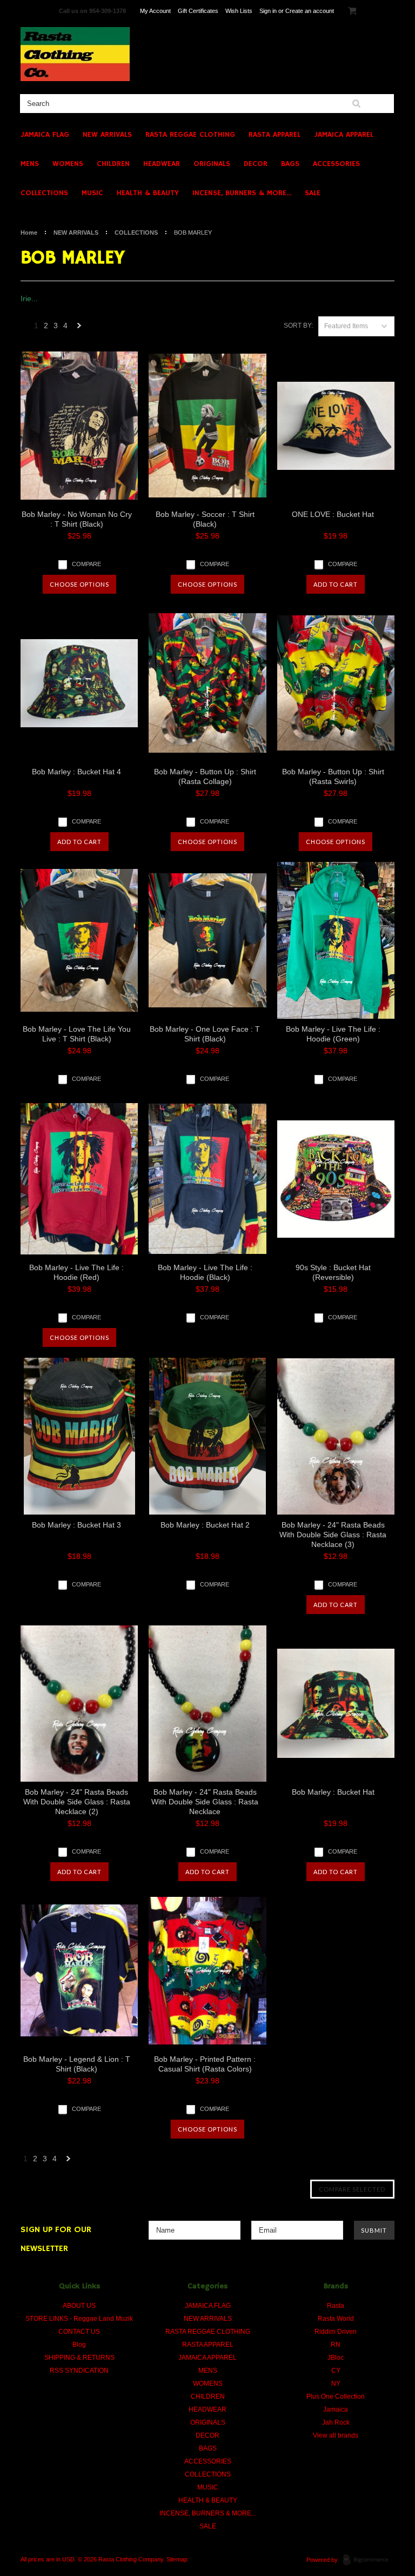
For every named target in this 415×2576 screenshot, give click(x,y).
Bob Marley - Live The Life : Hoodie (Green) (333, 1034)
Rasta (336, 2306)
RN (336, 2345)
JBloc (336, 2358)
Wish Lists (239, 11)
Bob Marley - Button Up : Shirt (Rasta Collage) (205, 776)
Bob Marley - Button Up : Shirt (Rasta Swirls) (333, 776)
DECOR (256, 164)
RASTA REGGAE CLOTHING (190, 135)
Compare (86, 564)
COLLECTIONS (44, 193)
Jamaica (336, 2409)
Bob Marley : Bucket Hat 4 (76, 772)
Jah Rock (336, 2422)
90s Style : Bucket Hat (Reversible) (333, 1272)
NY (336, 2384)
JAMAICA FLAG (45, 135)
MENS (30, 164)
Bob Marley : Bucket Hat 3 (76, 1525)
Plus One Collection (336, 2396)
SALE (313, 193)
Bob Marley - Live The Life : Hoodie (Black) (205, 1272)
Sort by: (298, 326)
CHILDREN (113, 164)
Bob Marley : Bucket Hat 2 (205, 1525)
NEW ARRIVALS (107, 135)
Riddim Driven (336, 2332)
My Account (155, 11)
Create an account (310, 11)
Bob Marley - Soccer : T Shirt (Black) (205, 519)
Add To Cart (336, 584)
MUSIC (92, 193)
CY (336, 2371)
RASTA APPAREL (275, 135)
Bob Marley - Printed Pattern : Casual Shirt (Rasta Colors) (205, 2064)
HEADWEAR (162, 164)
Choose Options (79, 584)
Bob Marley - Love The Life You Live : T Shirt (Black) (77, 1034)
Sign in (268, 11)
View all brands (336, 2435)
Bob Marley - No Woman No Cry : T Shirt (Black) (77, 519)
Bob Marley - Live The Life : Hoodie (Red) (76, 1272)
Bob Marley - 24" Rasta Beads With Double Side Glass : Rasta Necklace (205, 1802)
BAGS (290, 164)
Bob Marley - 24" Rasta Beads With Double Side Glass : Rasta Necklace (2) (77, 1802)
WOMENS (68, 164)
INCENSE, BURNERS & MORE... (242, 193)
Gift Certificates (198, 11)
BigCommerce (369, 2560)
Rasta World (336, 2319)
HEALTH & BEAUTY (148, 193)
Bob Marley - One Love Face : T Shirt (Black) (205, 1034)
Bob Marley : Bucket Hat (333, 1792)
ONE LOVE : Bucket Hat (333, 514)
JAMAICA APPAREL (344, 135)
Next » (79, 328)
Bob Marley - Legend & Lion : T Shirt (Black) (77, 2064)
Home (29, 233)
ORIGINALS (212, 164)
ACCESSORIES (336, 164)
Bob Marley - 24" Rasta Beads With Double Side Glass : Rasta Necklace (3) (333, 1535)
